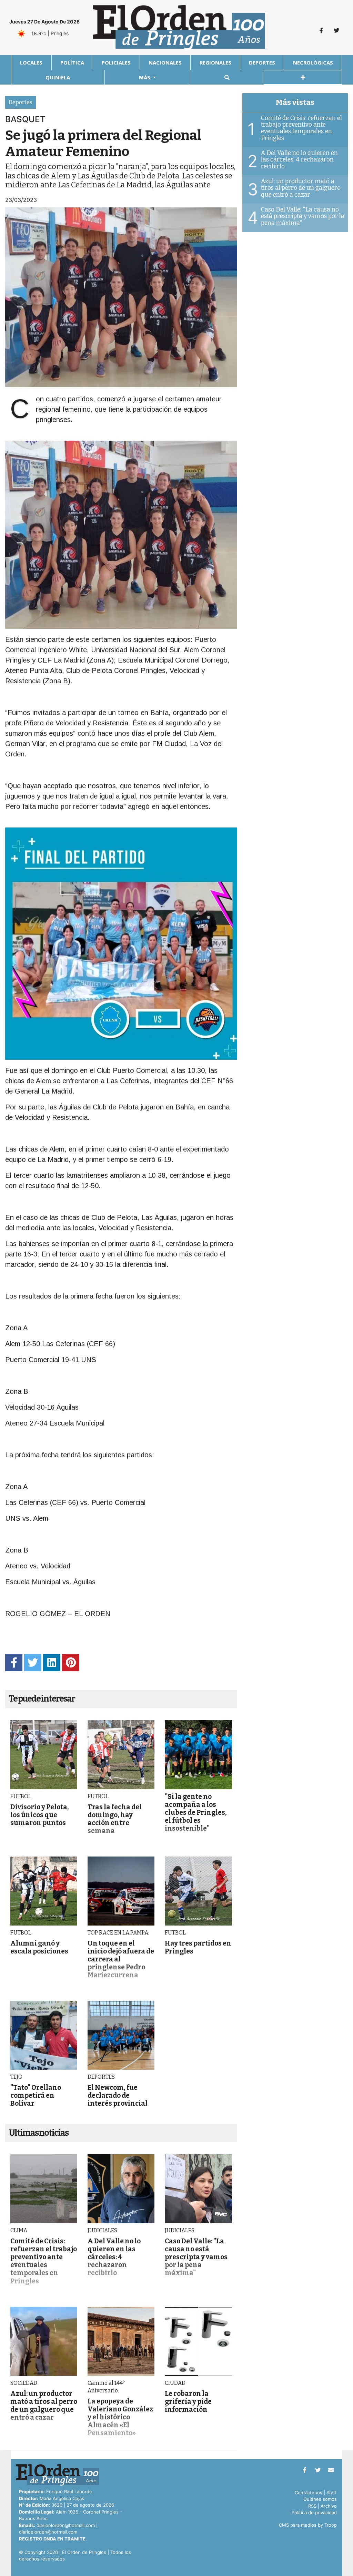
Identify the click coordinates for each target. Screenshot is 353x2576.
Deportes (262, 62)
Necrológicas (313, 62)
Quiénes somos (320, 2499)
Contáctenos (309, 2492)
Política (72, 62)
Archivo (329, 2506)
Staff (332, 2492)
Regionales (215, 62)
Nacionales (165, 62)
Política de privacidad (314, 2513)
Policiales (116, 62)
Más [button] (145, 77)
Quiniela (58, 77)
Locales (31, 62)
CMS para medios (298, 2525)
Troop (331, 2525)
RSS (312, 2506)
